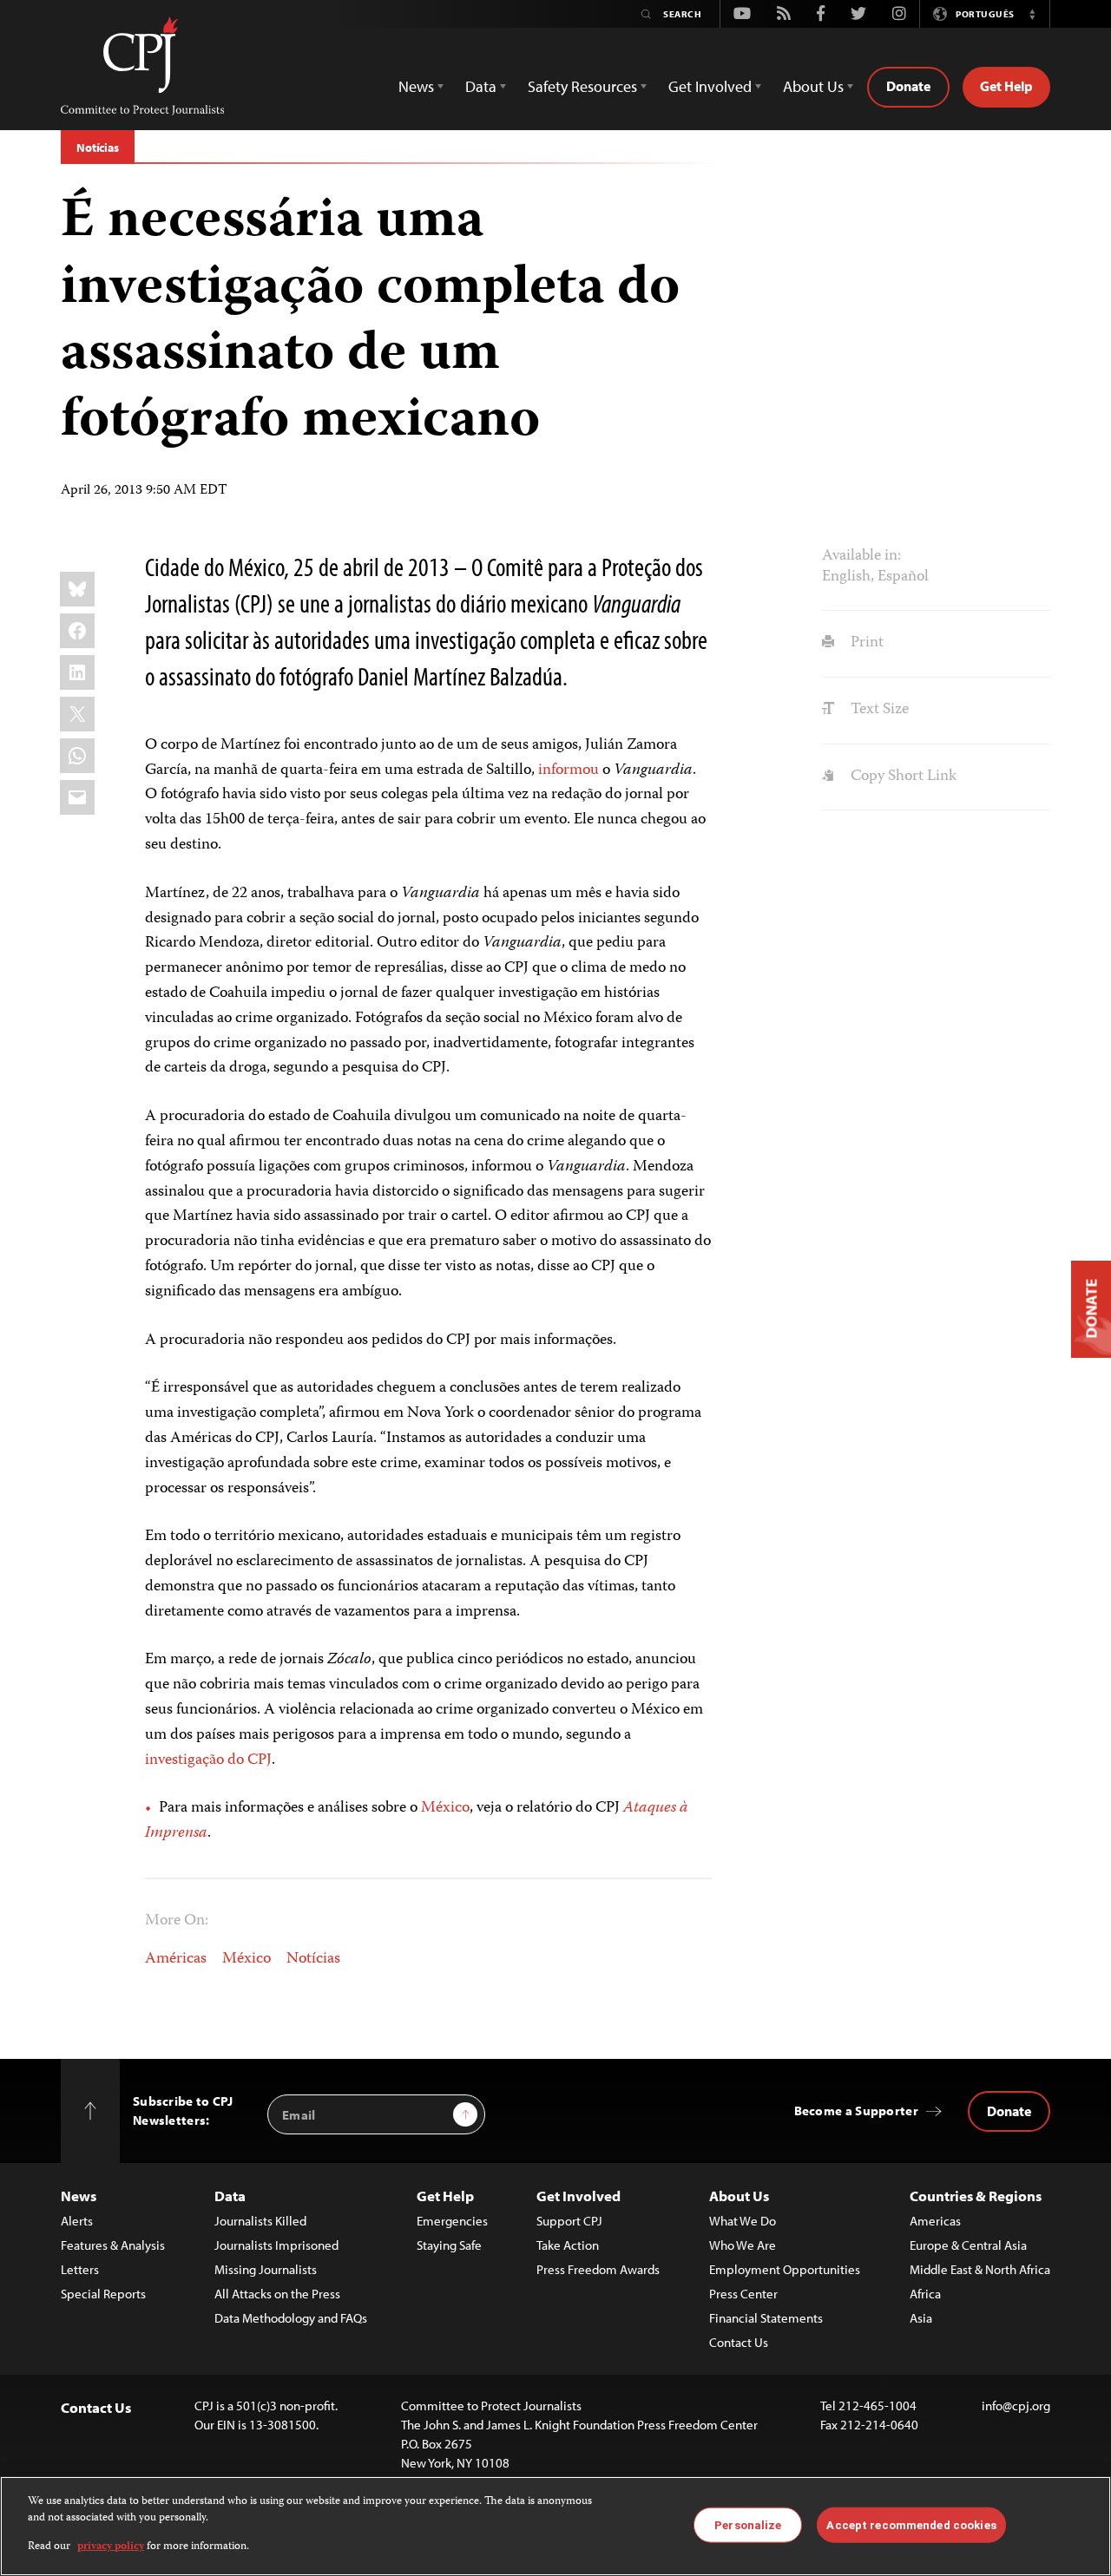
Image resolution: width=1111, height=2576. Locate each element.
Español (903, 577)
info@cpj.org (1016, 2406)
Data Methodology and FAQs (291, 2318)
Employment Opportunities (785, 2269)
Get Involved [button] (710, 86)
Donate (908, 86)
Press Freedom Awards (598, 2269)
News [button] (416, 86)
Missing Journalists (266, 2269)
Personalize (748, 2524)
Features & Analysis (113, 2245)
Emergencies (452, 2221)
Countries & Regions (976, 2196)
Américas (176, 1959)
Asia (921, 2318)
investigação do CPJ (208, 1760)
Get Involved (579, 2196)
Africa (925, 2294)
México (445, 1808)
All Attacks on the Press (277, 2294)
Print (865, 643)
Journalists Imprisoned (276, 2245)
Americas (935, 2221)
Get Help (1006, 86)
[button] (1032, 14)
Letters (80, 2269)
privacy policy (111, 2547)
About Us (739, 2196)
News (79, 2196)
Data (230, 2196)
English (846, 577)
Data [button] (481, 86)
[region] (555, 2526)
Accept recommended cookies (911, 2524)
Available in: (861, 556)
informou (569, 770)
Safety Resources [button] (582, 86)
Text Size (878, 710)
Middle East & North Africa (980, 2269)
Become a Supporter (856, 2111)
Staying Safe (449, 2245)
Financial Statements (766, 2318)
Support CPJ (569, 2221)
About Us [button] (813, 86)
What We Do (743, 2221)
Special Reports (103, 2294)
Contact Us (739, 2342)
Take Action (568, 2245)
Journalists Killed (260, 2221)
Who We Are (743, 2245)
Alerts (77, 2221)
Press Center (743, 2294)
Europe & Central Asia (968, 2245)
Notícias (98, 147)
